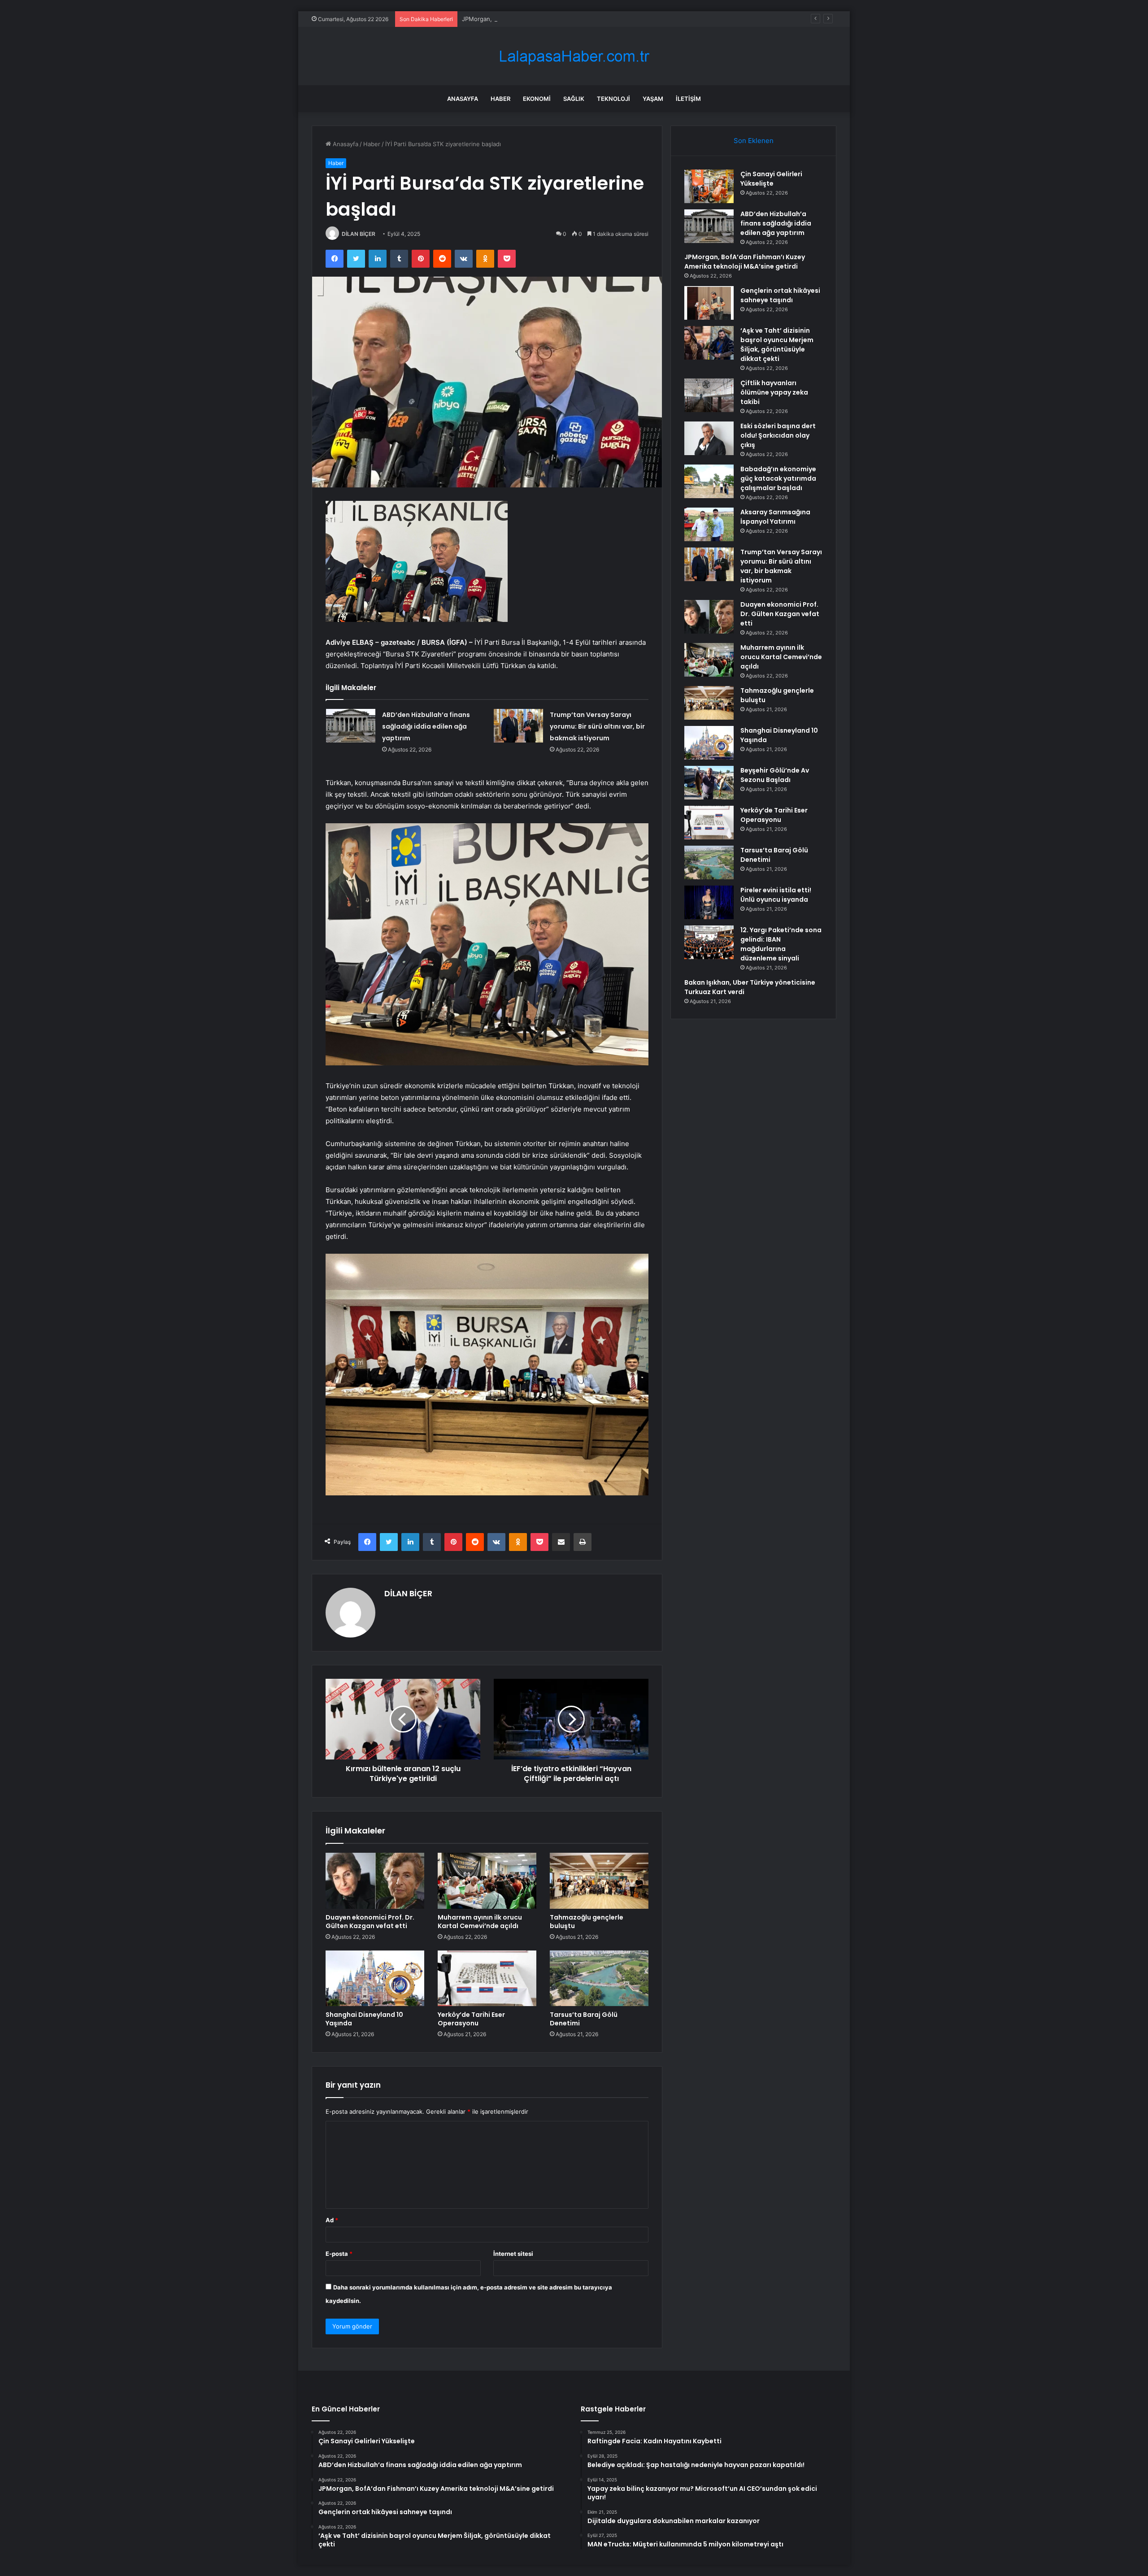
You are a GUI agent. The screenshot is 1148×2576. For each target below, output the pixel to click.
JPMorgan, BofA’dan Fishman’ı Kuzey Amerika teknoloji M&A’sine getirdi (561, 19)
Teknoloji (613, 99)
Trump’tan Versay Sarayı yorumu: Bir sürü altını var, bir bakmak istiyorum (597, 726)
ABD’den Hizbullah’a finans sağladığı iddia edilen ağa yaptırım (426, 726)
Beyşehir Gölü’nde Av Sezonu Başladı (775, 775)
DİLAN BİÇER (359, 234)
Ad (332, 2220)
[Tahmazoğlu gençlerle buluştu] (599, 1881)
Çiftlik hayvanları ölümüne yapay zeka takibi (774, 392)
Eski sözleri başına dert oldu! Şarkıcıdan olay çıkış (778, 435)
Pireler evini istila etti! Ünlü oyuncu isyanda (776, 895)
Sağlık (574, 99)
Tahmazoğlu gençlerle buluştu (587, 1922)
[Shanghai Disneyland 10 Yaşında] (375, 1978)
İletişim (688, 99)
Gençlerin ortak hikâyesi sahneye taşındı (780, 295)
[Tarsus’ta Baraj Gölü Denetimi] (599, 1978)
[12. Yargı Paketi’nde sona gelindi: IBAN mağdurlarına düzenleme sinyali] (709, 942)
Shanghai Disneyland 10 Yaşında (364, 2019)
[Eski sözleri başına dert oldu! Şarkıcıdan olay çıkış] (709, 438)
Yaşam (653, 99)
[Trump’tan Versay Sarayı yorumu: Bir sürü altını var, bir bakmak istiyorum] (518, 726)
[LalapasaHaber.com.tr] (574, 56)
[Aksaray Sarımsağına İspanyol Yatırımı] (709, 524)
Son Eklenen (754, 141)
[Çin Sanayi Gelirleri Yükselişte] (709, 186)
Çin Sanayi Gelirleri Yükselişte (771, 179)
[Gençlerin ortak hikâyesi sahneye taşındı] (709, 303)
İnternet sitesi (513, 2254)
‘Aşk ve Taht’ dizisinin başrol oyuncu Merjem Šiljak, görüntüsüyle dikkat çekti (777, 345)
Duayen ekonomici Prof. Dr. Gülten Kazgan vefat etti (370, 1922)
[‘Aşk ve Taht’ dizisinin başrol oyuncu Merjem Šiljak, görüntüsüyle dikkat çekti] (709, 343)
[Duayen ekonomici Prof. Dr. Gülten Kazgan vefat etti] (375, 1881)
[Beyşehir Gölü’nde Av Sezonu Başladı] (709, 783)
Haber (500, 99)
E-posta (339, 2254)
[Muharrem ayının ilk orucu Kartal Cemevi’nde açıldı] (487, 1881)
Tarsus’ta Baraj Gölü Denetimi (584, 2019)
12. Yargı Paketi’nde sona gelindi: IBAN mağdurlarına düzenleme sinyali (781, 944)
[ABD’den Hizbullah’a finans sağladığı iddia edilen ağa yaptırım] (351, 726)
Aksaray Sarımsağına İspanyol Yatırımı (775, 517)
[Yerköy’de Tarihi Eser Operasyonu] (487, 1978)
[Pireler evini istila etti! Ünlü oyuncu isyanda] (709, 902)
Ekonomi (537, 99)
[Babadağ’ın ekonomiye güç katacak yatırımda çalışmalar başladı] (709, 481)
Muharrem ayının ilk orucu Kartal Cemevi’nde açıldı (480, 1922)
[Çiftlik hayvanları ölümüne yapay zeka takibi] (709, 395)
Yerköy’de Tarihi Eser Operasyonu (471, 2019)
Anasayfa (463, 99)
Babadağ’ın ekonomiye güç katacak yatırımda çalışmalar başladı (778, 478)
